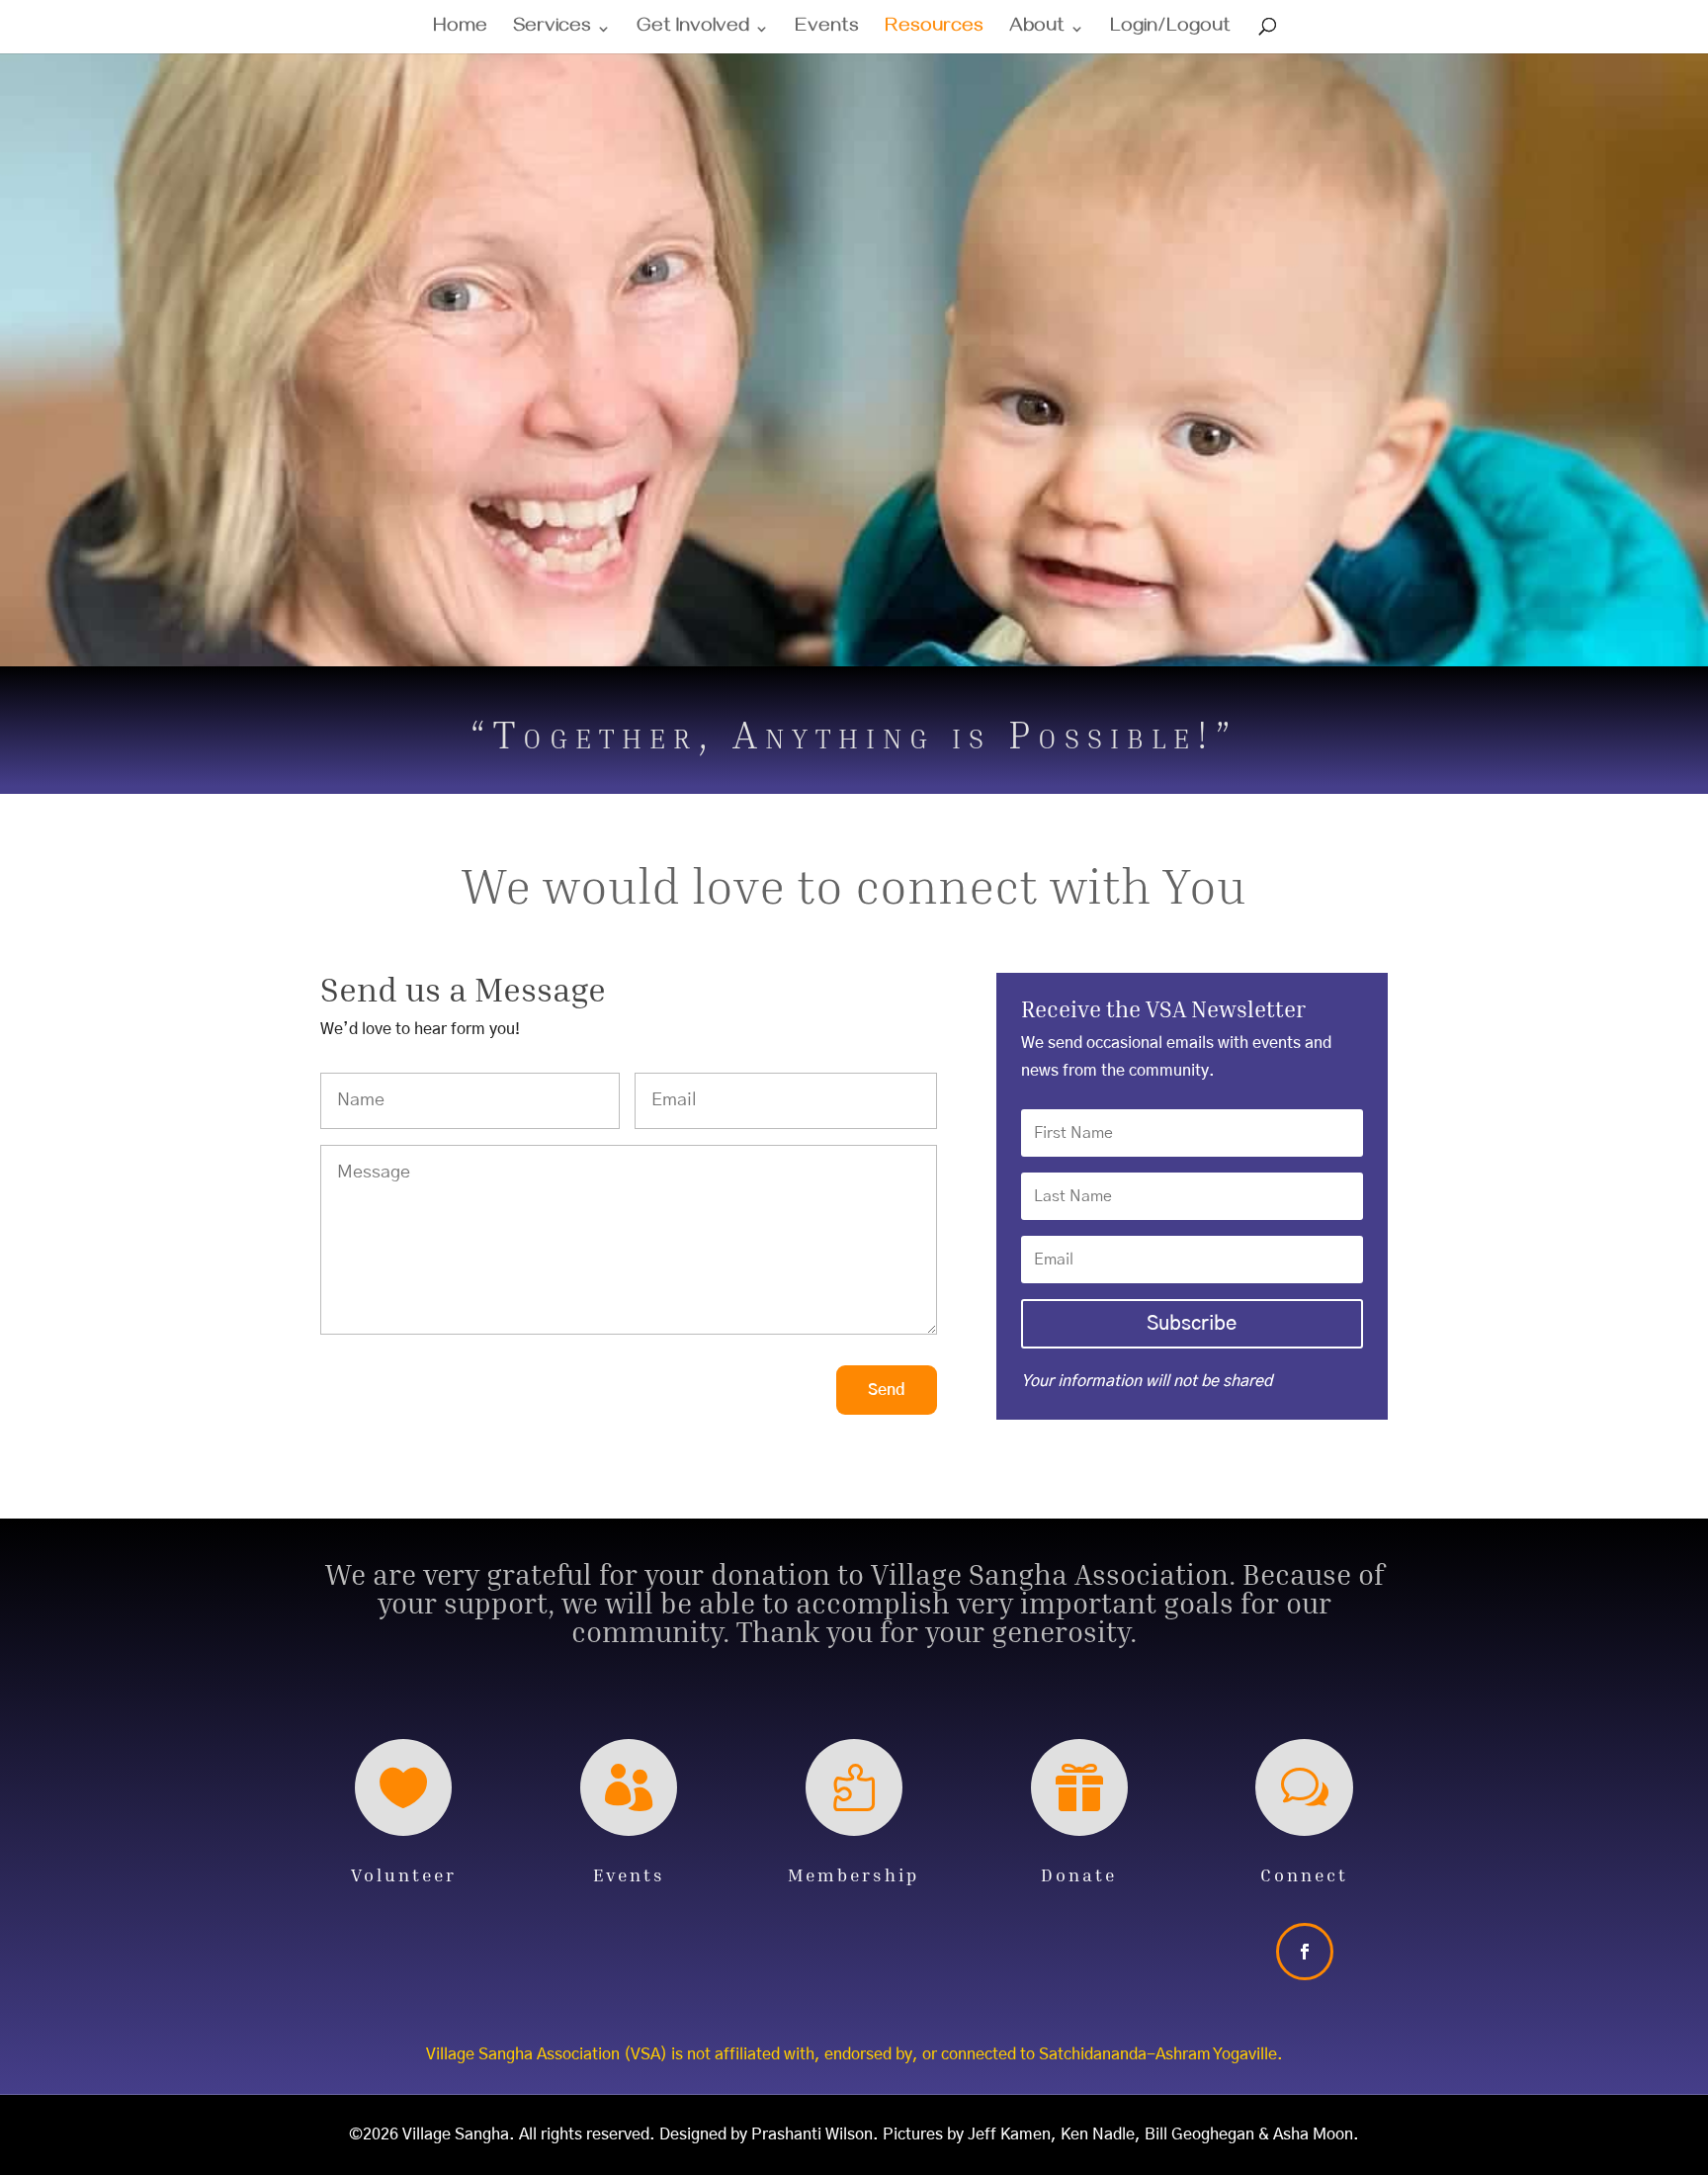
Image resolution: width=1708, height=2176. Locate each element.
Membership (854, 1874)
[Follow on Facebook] (1305, 1952)
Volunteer (404, 1874)
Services (552, 31)
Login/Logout (1170, 31)
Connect (1304, 1874)
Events (827, 31)
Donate (1079, 1874)
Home (460, 31)
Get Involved (693, 31)
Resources (934, 31)
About (1037, 31)
